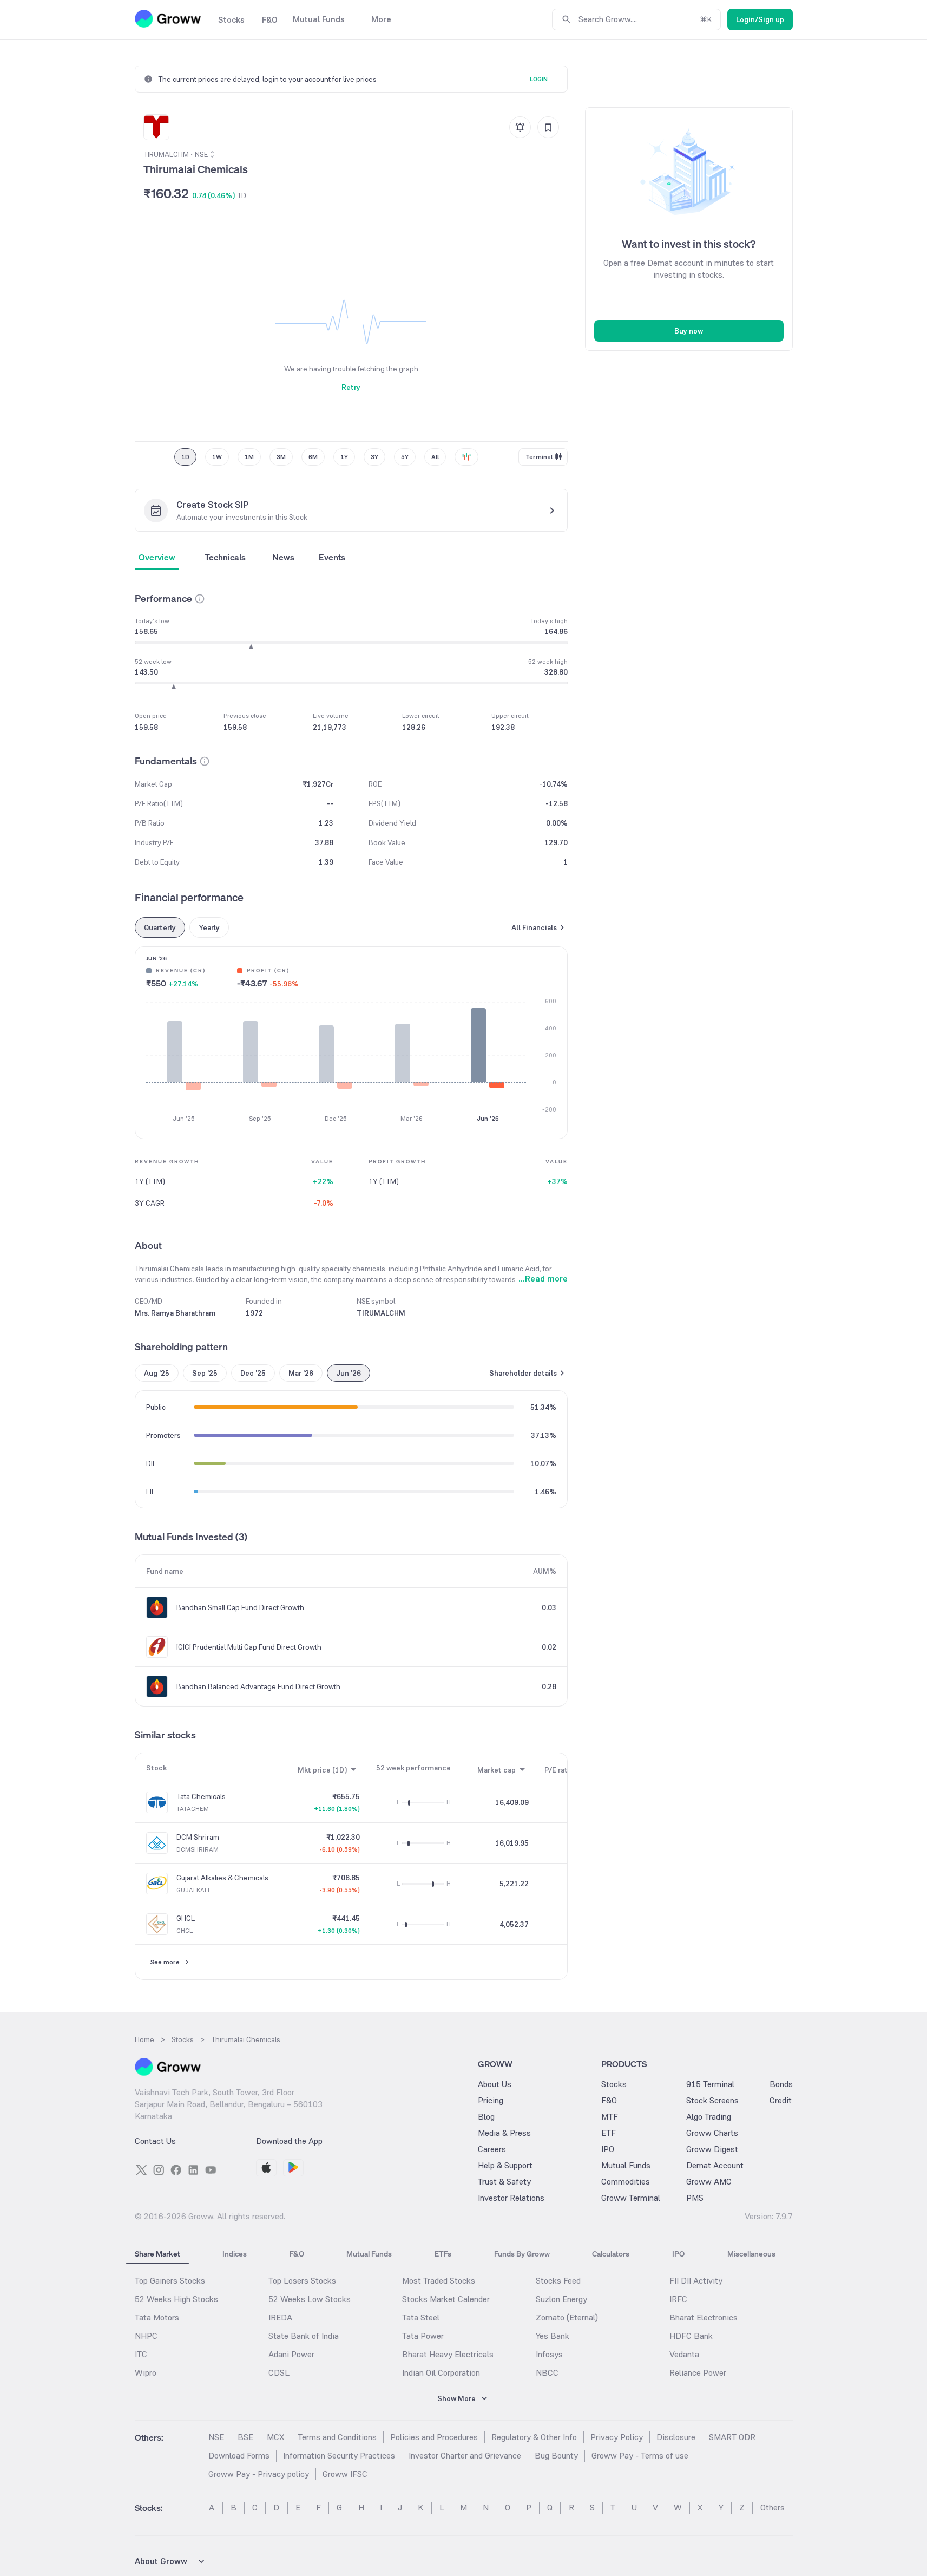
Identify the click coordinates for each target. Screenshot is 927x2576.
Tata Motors (157, 2317)
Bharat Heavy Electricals (448, 2354)
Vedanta (684, 2354)
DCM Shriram (198, 1837)
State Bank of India (304, 2336)
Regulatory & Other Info (534, 2437)
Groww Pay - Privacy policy (259, 2474)
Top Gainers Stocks (170, 2281)
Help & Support (505, 2165)
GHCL (186, 1918)
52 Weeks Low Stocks (310, 2299)
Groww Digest (712, 2149)
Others (772, 2508)
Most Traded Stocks (439, 2281)
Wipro (146, 2373)
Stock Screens (712, 2100)
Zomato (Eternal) (567, 2317)
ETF (609, 2133)
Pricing (491, 2100)
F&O (609, 2100)
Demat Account (715, 2165)
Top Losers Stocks (302, 2281)
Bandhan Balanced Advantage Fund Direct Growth (258, 1686)
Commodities (626, 2182)
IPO (608, 2149)
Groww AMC (709, 2182)
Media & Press (504, 2133)
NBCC (547, 2373)
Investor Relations (511, 2198)
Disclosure (676, 2437)
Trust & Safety (504, 2182)
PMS (695, 2198)
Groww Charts (712, 2133)
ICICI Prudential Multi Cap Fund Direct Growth (249, 1647)
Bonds (781, 2084)
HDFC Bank (691, 2336)
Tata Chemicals (201, 1796)
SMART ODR (732, 2437)
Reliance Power (698, 2373)
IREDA (280, 2317)
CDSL (279, 2373)
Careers (492, 2149)
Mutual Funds (626, 2165)
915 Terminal (710, 2084)
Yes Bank (553, 2336)
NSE (216, 2437)
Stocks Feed (558, 2281)
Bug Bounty (556, 2456)
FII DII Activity (696, 2281)
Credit (781, 2100)
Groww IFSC (345, 2474)
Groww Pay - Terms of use (640, 2456)
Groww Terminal (631, 2198)
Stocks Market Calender (446, 2299)
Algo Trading (709, 2117)
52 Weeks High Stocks (176, 2299)
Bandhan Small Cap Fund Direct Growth (240, 1607)
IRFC (678, 2299)
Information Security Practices (339, 2456)
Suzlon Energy (561, 2299)
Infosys (549, 2354)
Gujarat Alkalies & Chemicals (222, 1878)
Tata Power (423, 2336)
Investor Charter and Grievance (465, 2456)
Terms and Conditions (337, 2437)
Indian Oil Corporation (441, 2373)
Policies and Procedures (434, 2437)
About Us (495, 2084)
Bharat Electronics (704, 2317)
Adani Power (291, 2354)
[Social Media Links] (141, 2170)
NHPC (146, 2336)
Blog (486, 2117)
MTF (610, 2117)
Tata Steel (421, 2317)
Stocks (614, 2084)
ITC (141, 2354)
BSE (245, 2437)
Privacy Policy (617, 2437)
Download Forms (239, 2456)
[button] (200, 599)
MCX (275, 2437)
